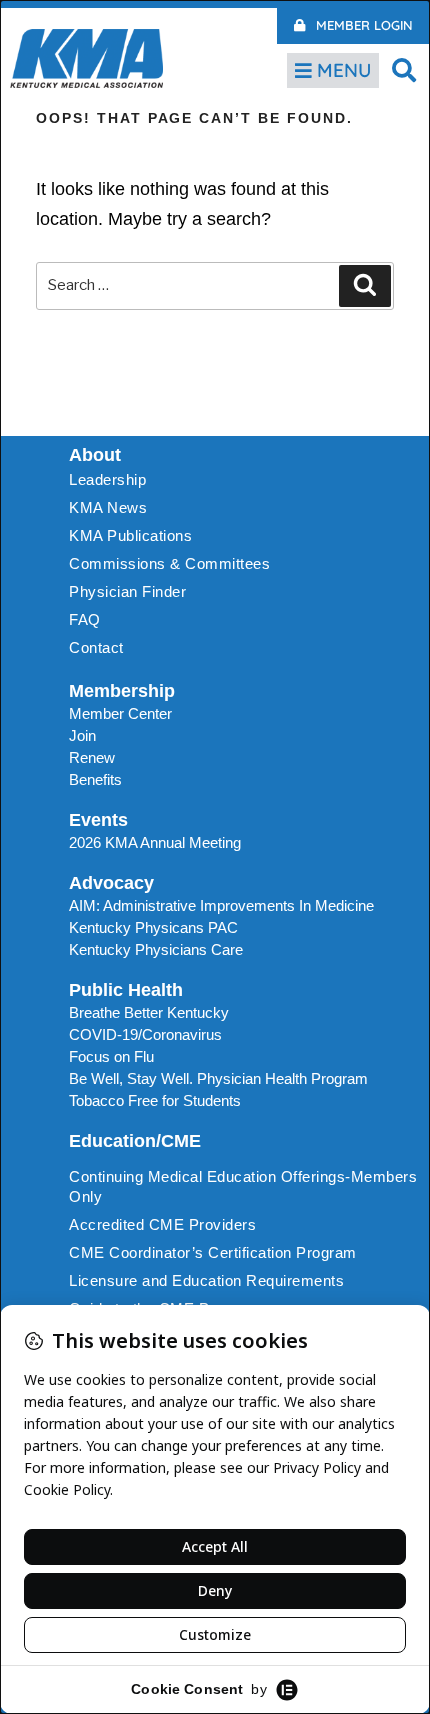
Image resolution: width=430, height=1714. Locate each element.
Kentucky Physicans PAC (153, 927)
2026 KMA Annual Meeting (155, 842)
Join (82, 735)
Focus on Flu (111, 1056)
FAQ (85, 619)
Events (98, 820)
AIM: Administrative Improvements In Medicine (221, 905)
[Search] (365, 286)
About (95, 455)
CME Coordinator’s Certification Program (213, 1252)
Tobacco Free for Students (155, 1100)
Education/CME (135, 1141)
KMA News (108, 507)
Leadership (107, 479)
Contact (96, 647)
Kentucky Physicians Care (156, 949)
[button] (404, 69)
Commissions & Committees (169, 563)
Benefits (95, 779)
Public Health (126, 990)
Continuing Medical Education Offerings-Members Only (243, 1186)
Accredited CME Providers (162, 1224)
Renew (92, 757)
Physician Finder (127, 591)
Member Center (120, 713)
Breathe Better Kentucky (149, 1012)
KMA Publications (130, 535)
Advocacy (111, 883)
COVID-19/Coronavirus (145, 1034)
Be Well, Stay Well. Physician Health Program (218, 1078)
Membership (122, 691)
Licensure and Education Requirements (206, 1280)
